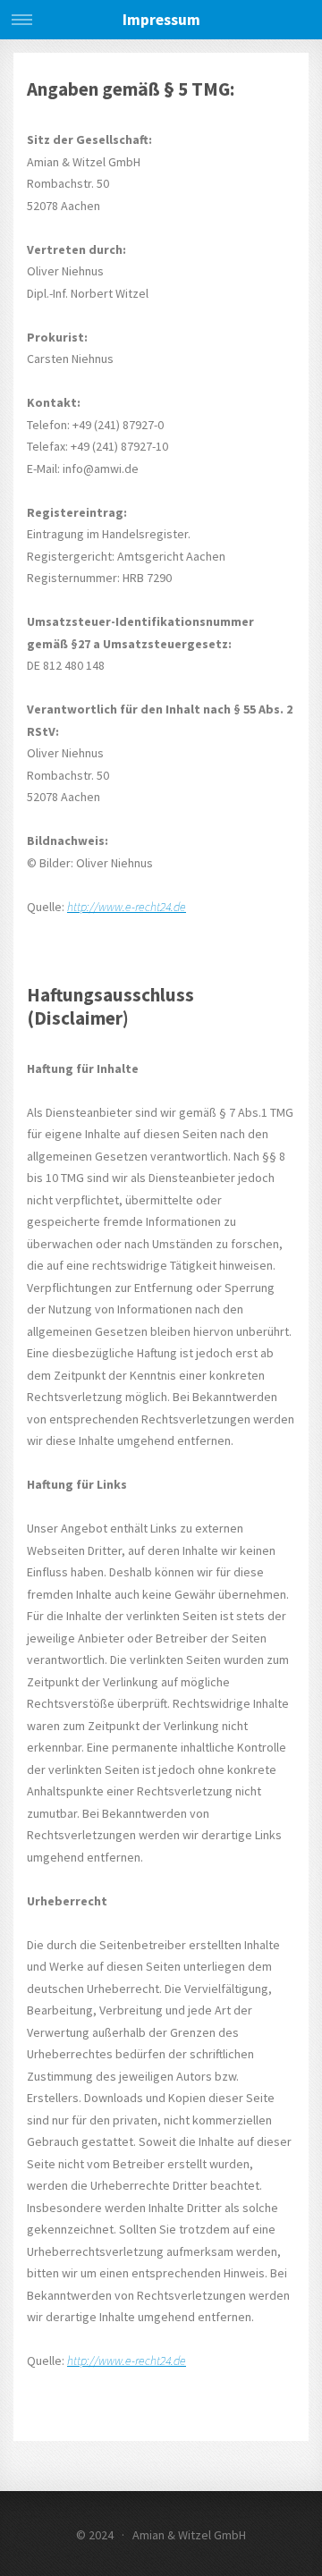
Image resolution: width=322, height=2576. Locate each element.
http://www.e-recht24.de (127, 907)
